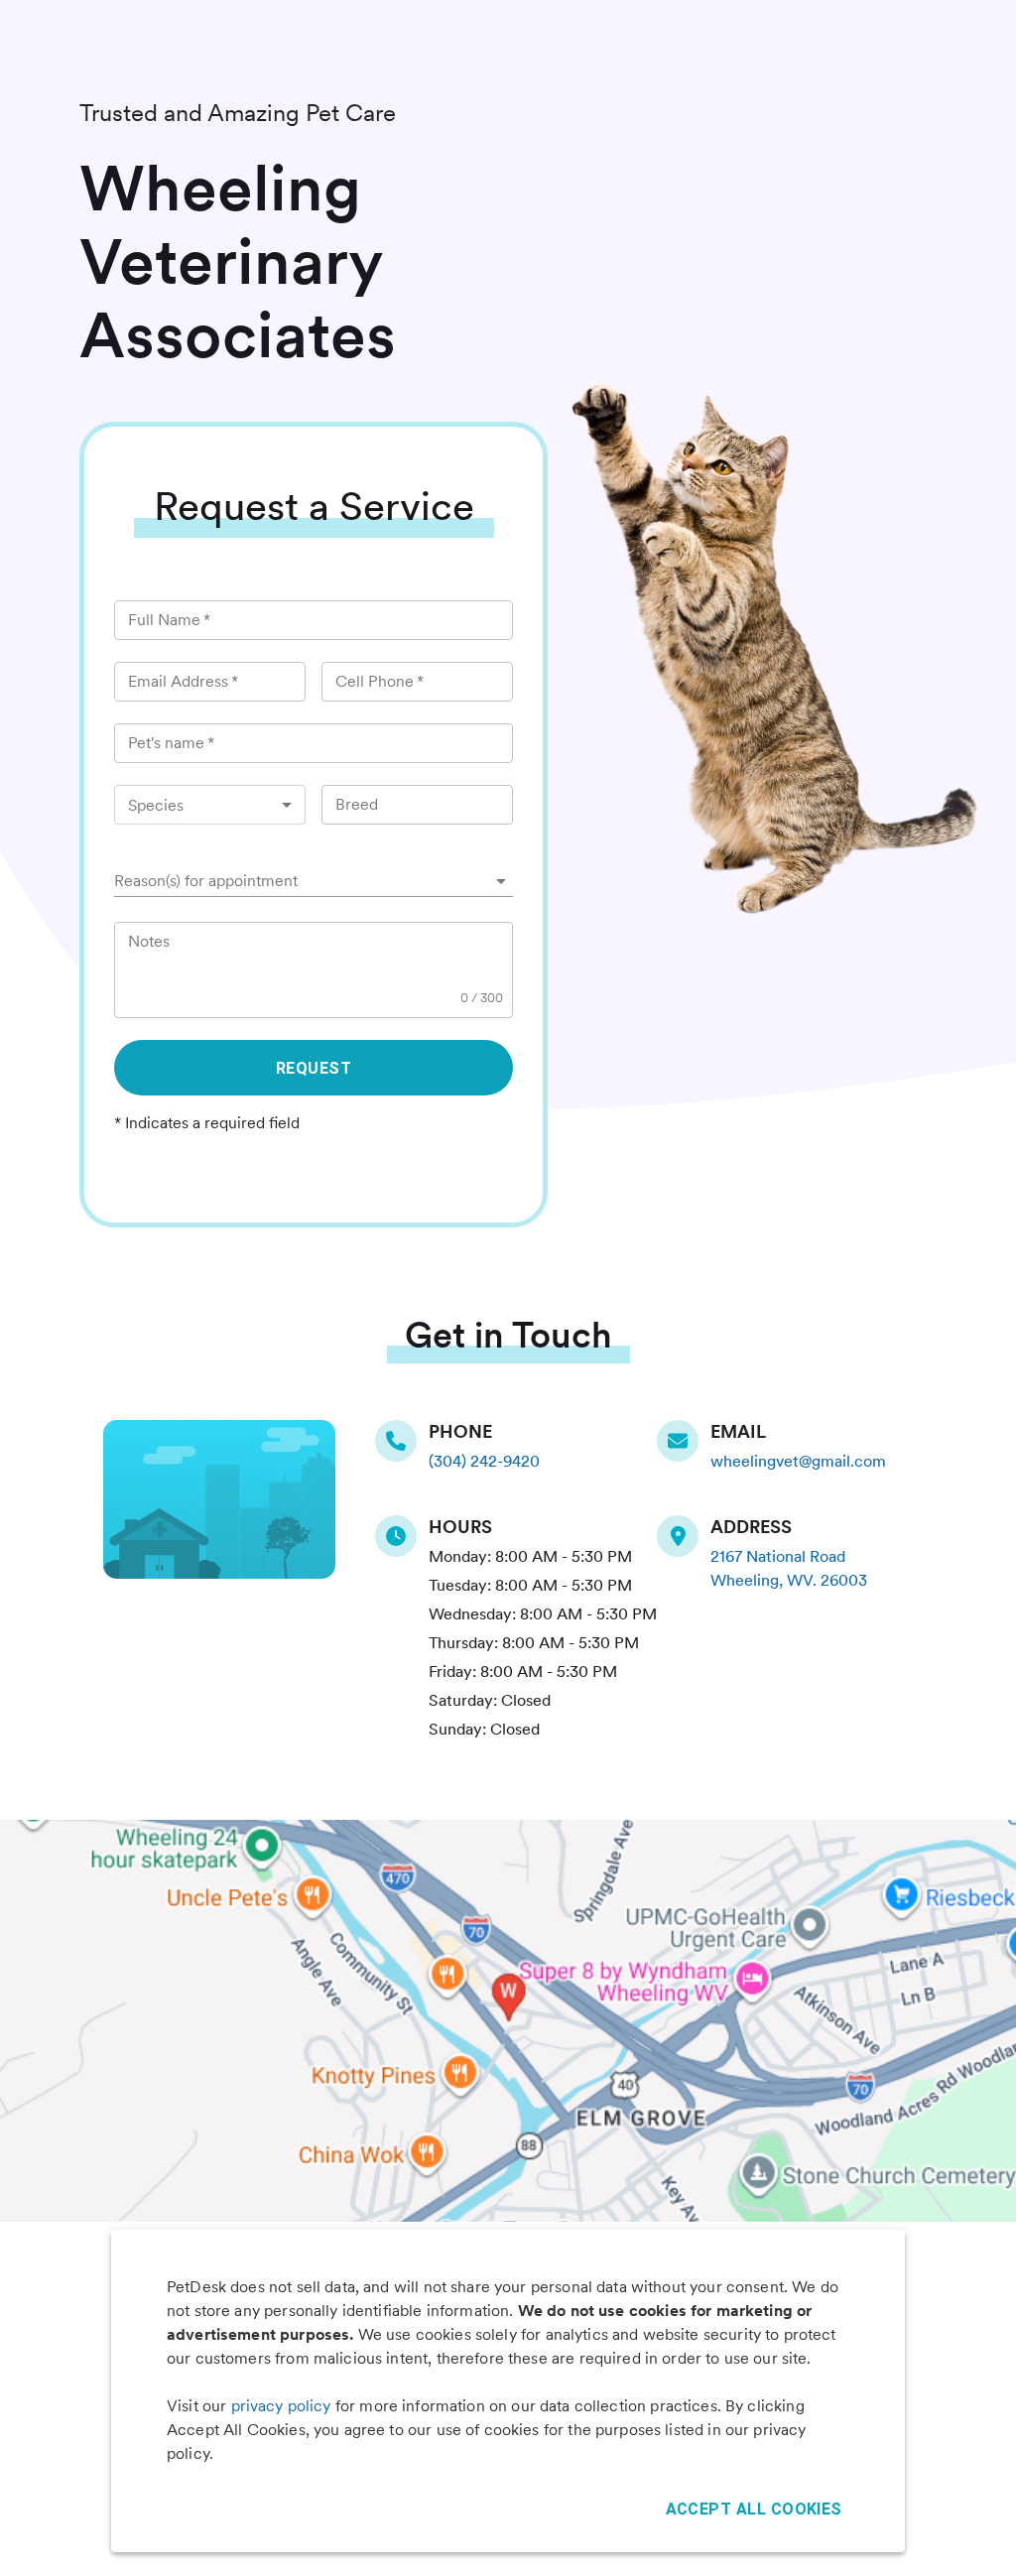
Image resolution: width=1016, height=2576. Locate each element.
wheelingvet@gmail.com (798, 1461)
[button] (314, 881)
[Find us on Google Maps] (684, 1536)
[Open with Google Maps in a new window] (508, 2021)
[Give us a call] (402, 1441)
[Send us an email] (684, 1441)
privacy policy (281, 2406)
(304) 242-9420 (484, 1461)
